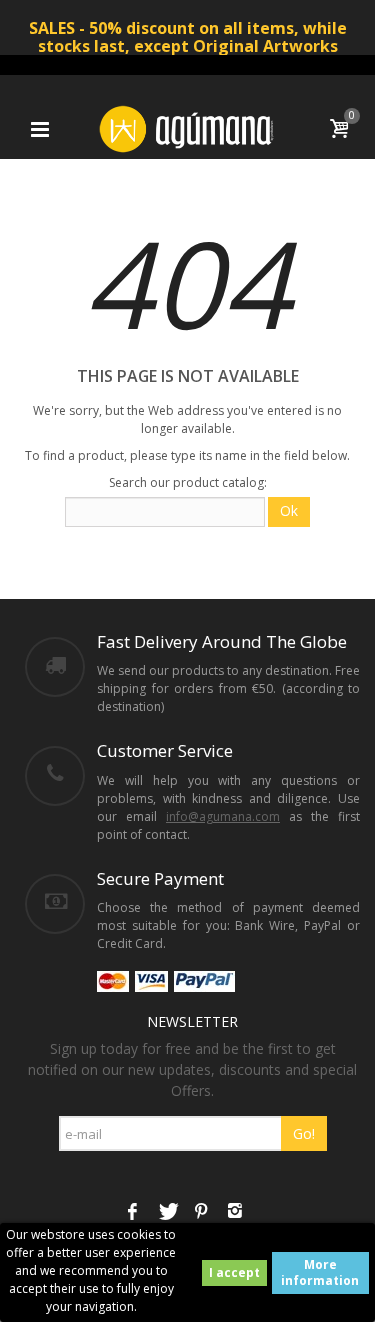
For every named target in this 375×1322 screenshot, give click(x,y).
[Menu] (40, 129)
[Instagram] (235, 1212)
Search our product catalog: (188, 482)
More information (320, 1272)
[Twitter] (167, 1212)
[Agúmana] (188, 127)
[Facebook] (133, 1212)
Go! (304, 1133)
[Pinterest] (201, 1212)
